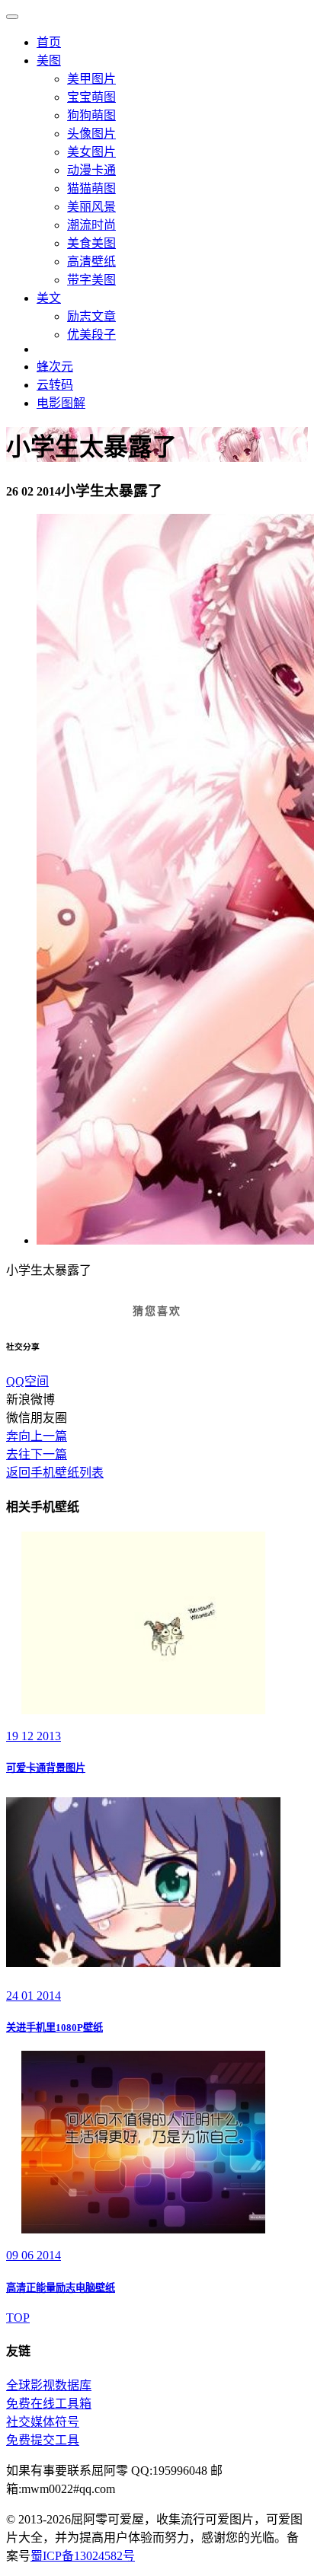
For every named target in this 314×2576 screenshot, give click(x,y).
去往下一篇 (37, 1454)
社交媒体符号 (43, 2422)
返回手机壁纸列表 (55, 1473)
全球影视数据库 (49, 2385)
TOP (18, 2318)
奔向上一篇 (37, 1436)
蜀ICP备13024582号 (83, 2556)
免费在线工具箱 (49, 2404)
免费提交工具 (43, 2440)
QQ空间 (27, 1381)
